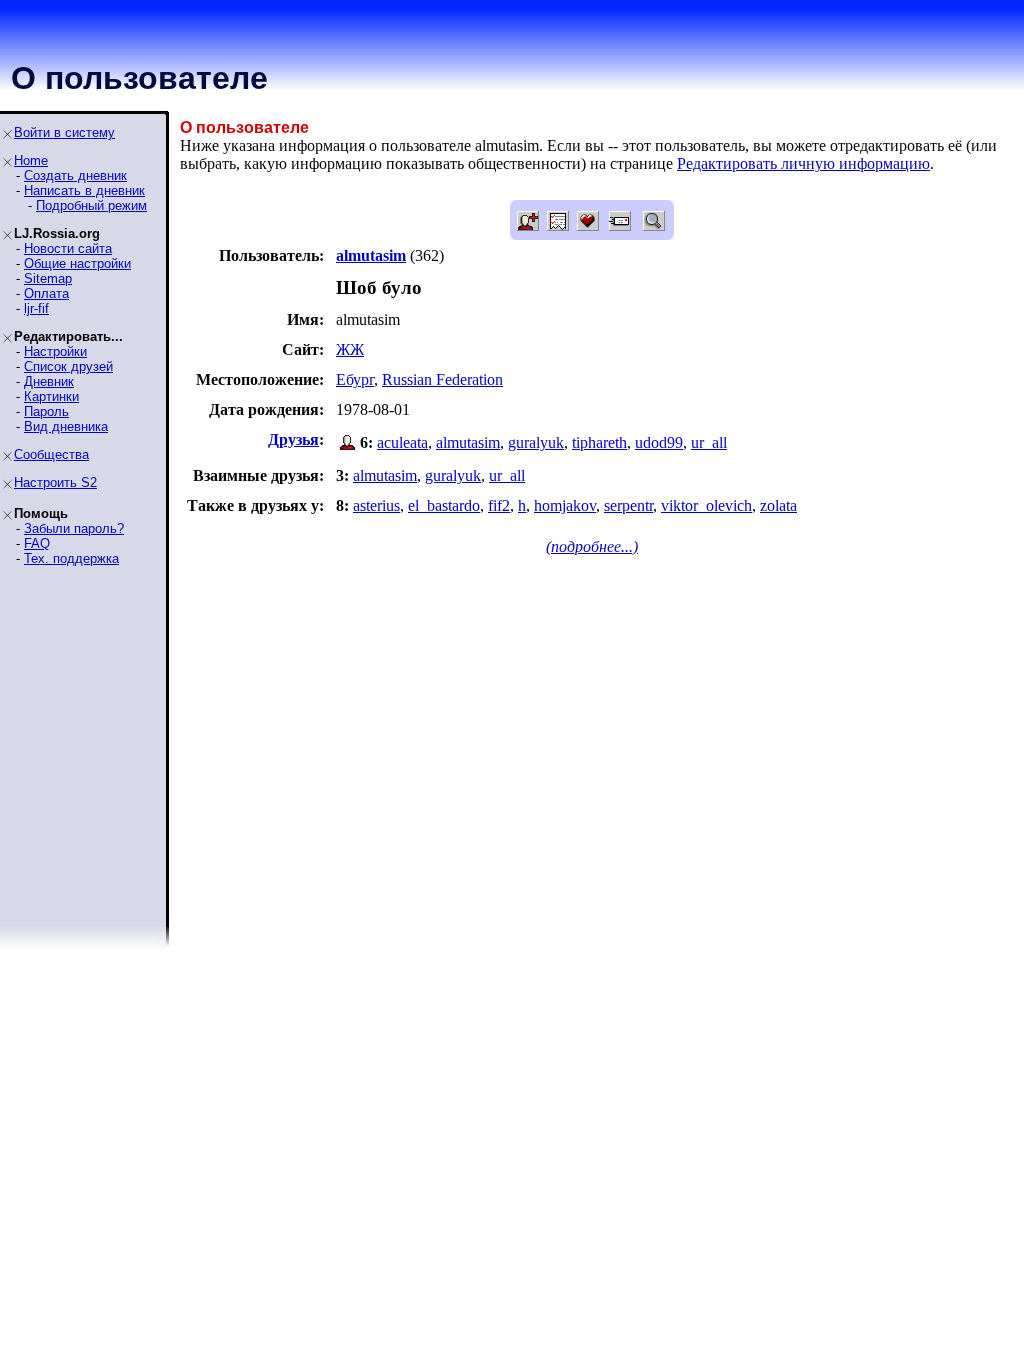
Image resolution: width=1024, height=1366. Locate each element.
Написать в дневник (84, 190)
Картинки (51, 396)
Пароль (46, 411)
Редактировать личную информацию (803, 163)
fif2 (499, 505)
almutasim (468, 442)
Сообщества (51, 454)
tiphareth (599, 442)
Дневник (49, 381)
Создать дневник (75, 175)
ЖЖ (350, 349)
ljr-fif (36, 308)
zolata (778, 505)
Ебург (355, 379)
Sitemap (48, 278)
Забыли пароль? (74, 528)
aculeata (402, 442)
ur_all (709, 442)
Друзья (293, 439)
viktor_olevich (706, 505)
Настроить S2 (55, 482)
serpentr (628, 505)
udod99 (659, 442)
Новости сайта (68, 248)
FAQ (37, 543)
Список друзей (68, 366)
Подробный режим (91, 205)
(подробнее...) (592, 546)
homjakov (565, 505)
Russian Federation (442, 379)
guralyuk (536, 442)
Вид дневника (66, 426)
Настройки (55, 351)
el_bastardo (444, 505)
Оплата (46, 293)
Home (31, 160)
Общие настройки (77, 263)
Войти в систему (64, 132)
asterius (376, 505)
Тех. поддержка (71, 558)
